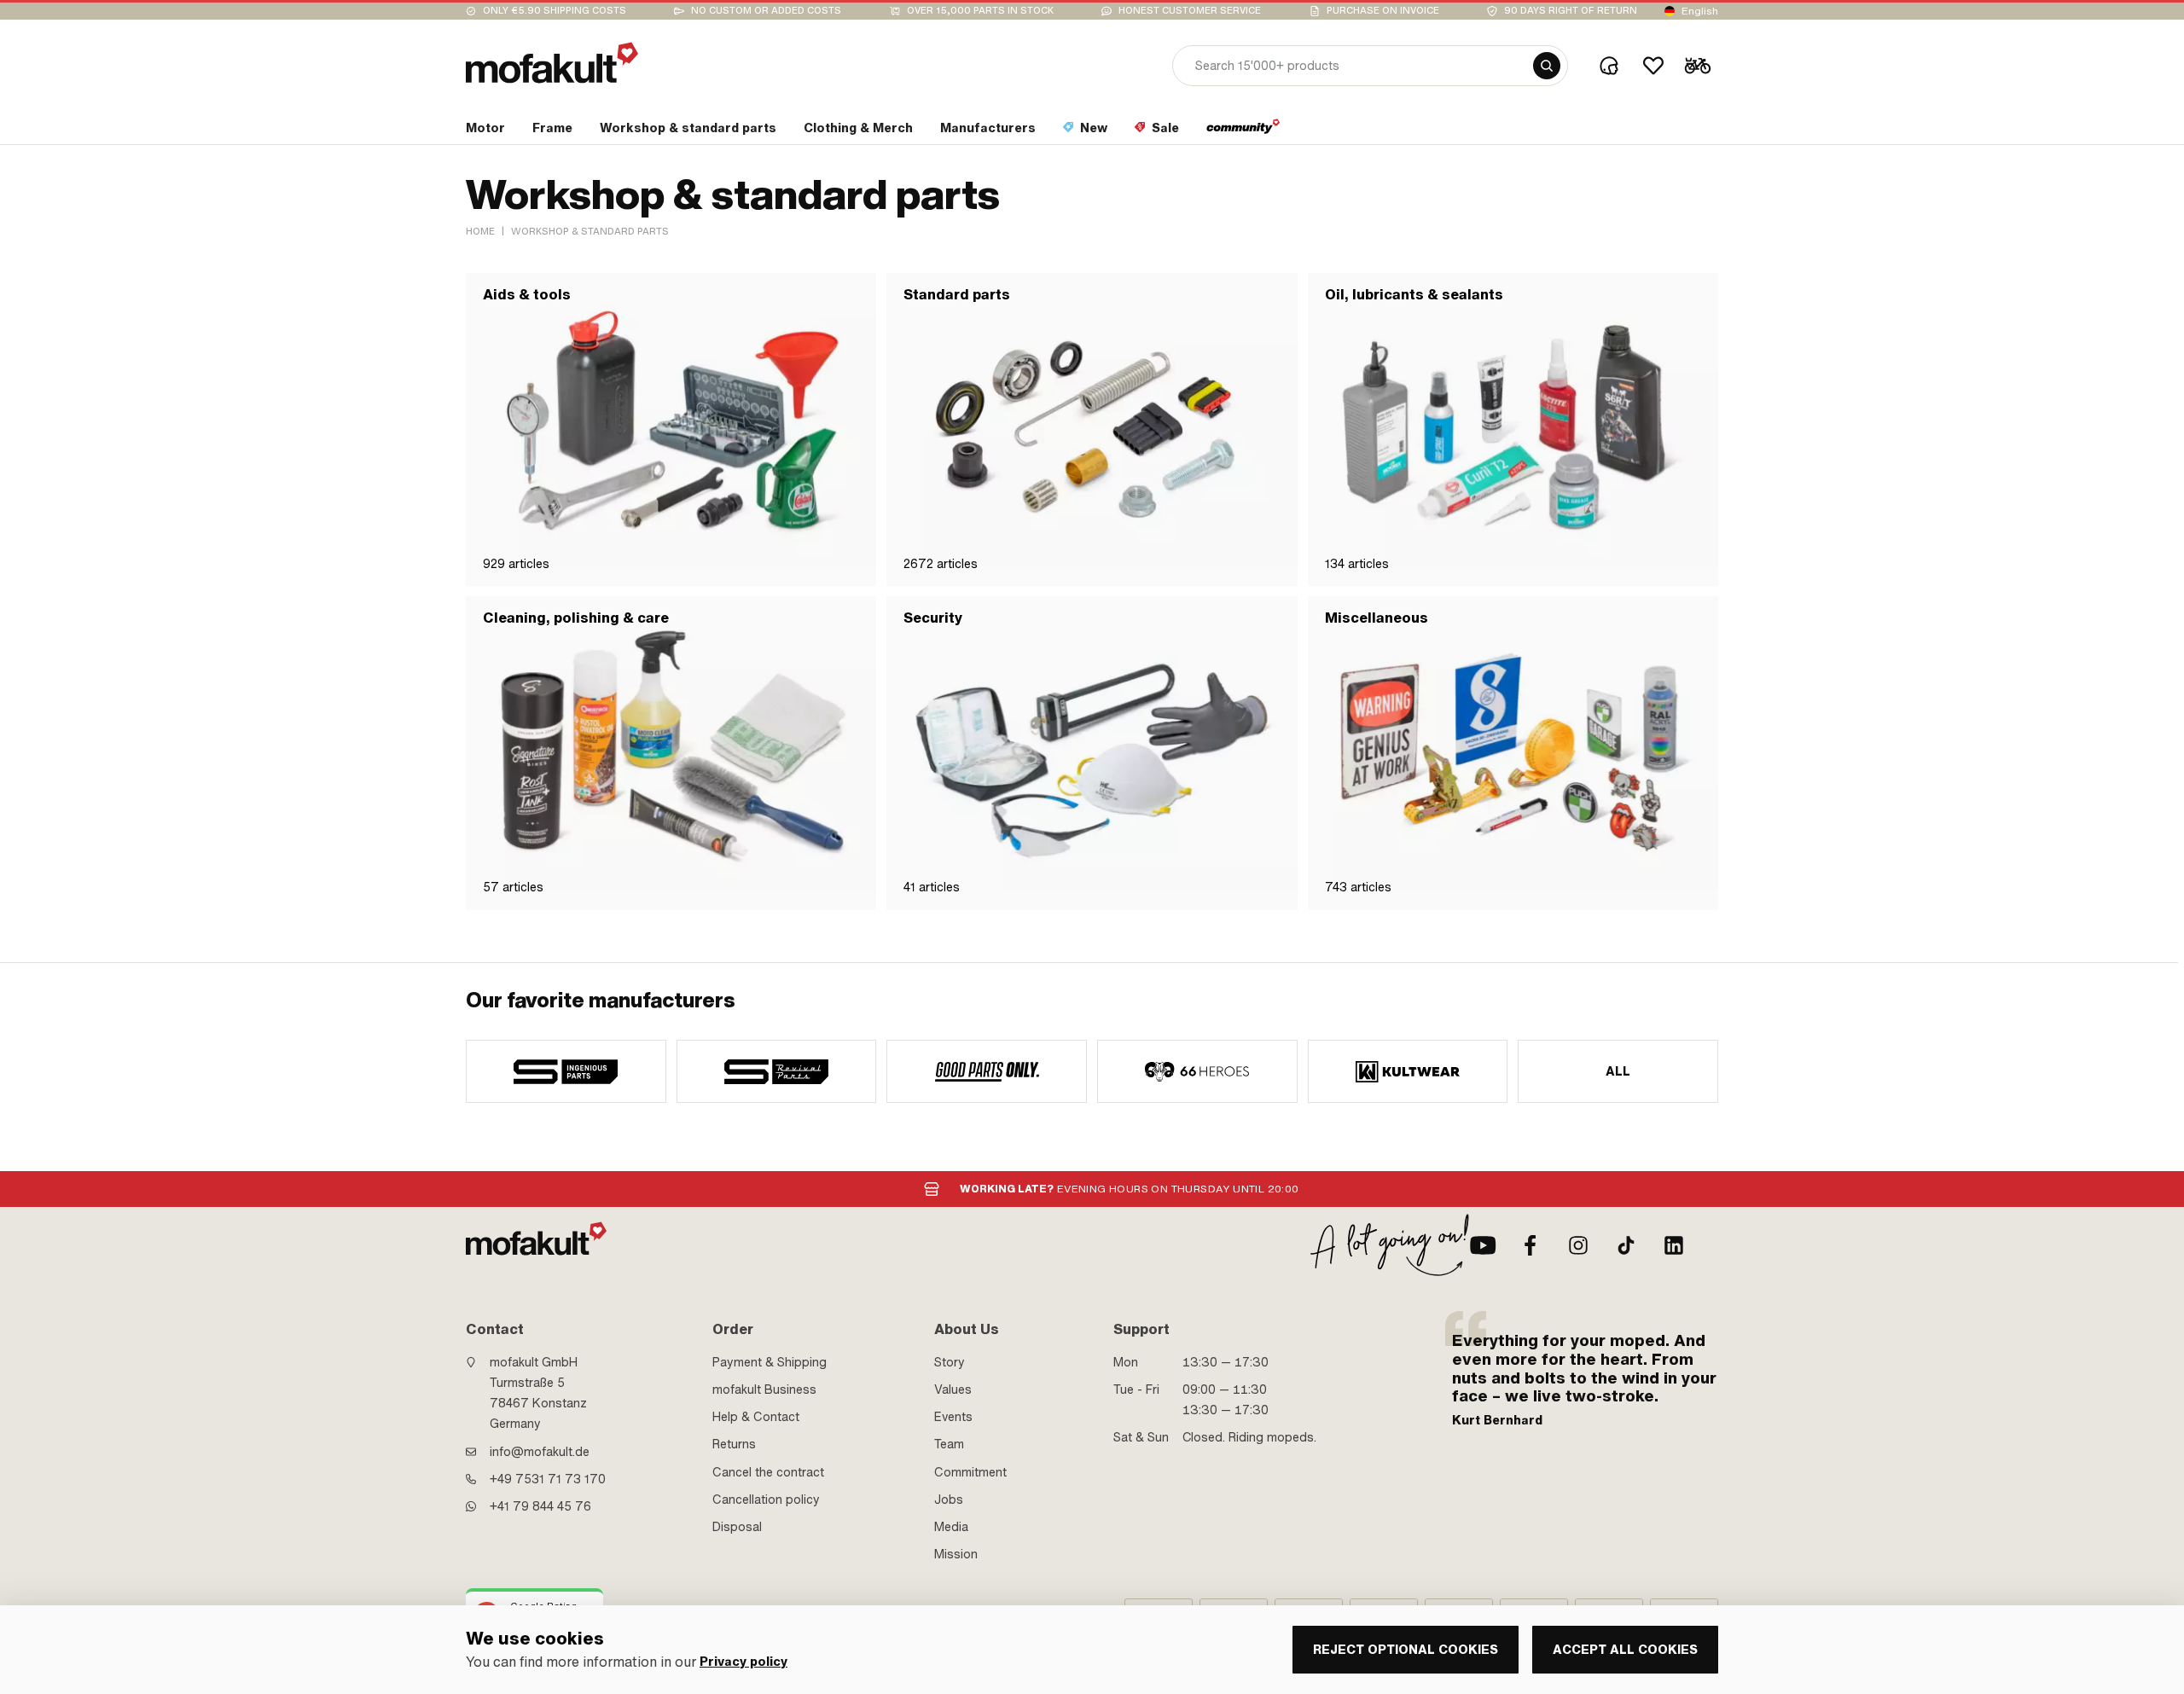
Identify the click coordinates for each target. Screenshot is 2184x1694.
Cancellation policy (766, 1500)
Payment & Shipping (770, 1362)
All (1618, 1071)
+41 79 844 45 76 (540, 1506)
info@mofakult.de (540, 1452)
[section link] (1243, 131)
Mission (956, 1554)
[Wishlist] (1653, 66)
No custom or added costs (766, 11)
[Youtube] (1483, 1245)
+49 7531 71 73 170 (548, 1479)
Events (953, 1417)
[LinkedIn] (1674, 1245)
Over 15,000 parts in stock (980, 11)
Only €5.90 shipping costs (555, 11)
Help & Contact (756, 1417)
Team (949, 1444)
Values (953, 1389)
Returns (734, 1444)
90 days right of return (1571, 11)
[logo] (552, 63)
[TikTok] (1626, 1245)
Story (950, 1362)
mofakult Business (764, 1389)
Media (951, 1527)
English (1700, 11)
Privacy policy (743, 1662)
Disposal (737, 1527)
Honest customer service (1190, 11)
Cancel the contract (768, 1472)
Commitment (970, 1472)
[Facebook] (1531, 1245)
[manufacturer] (566, 1071)
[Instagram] (1578, 1245)
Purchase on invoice (1383, 11)
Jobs (949, 1500)
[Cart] (1698, 66)
